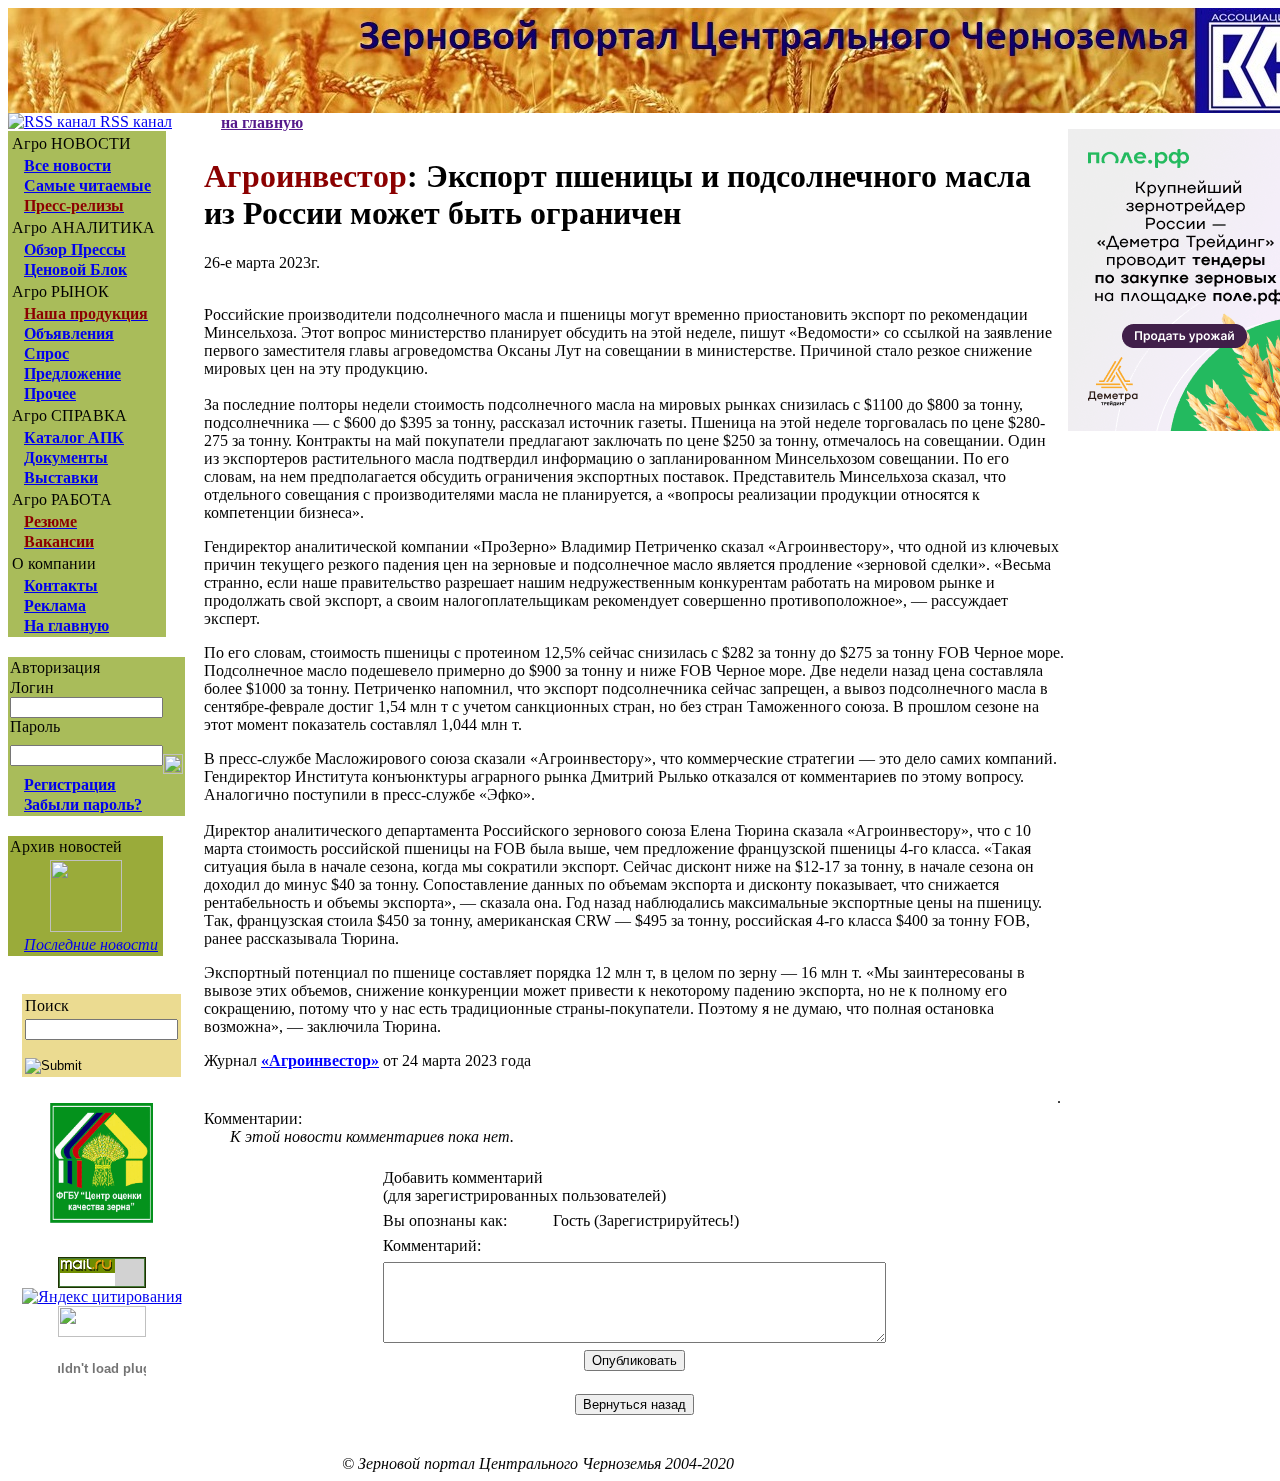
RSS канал (134, 121)
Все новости (67, 165)
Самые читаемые (87, 185)
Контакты (61, 585)
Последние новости (91, 944)
